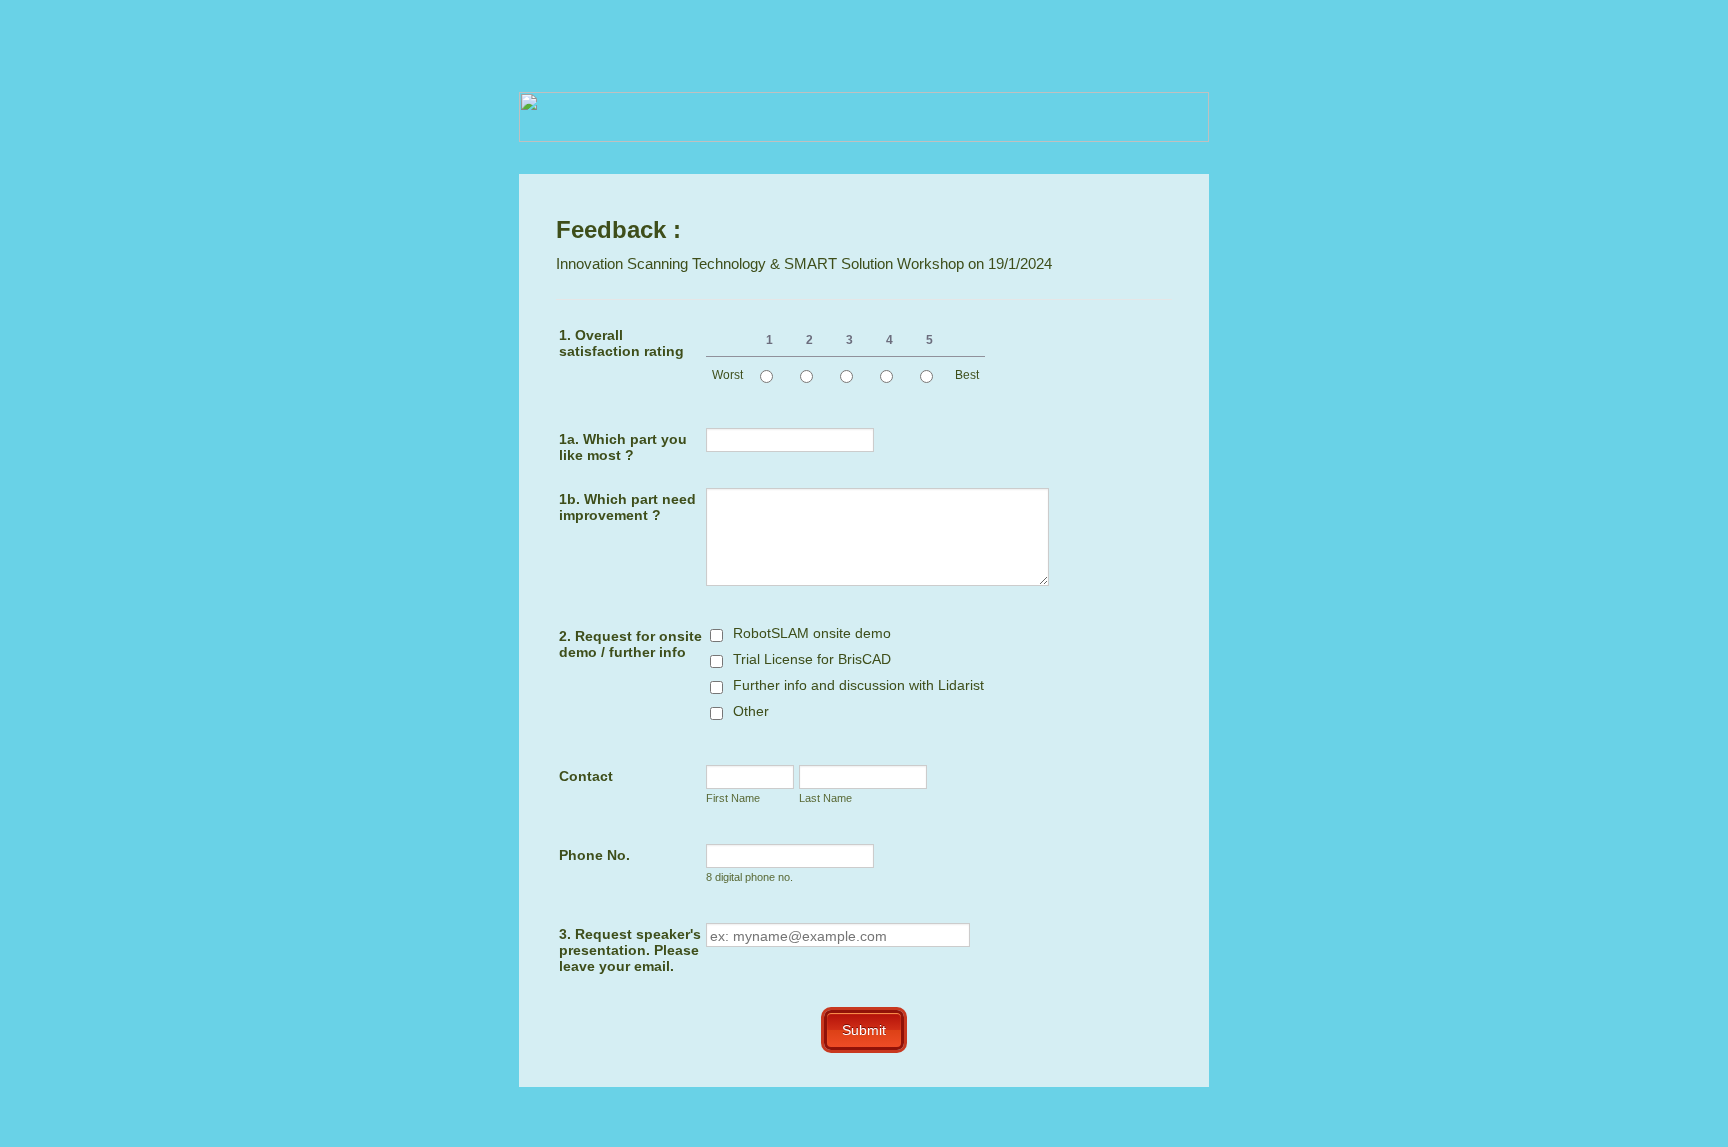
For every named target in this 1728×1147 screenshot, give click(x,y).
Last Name (825, 798)
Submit (864, 1030)
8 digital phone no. (749, 877)
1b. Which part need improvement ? (627, 507)
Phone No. (594, 855)
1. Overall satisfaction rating (621, 343)
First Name (733, 798)
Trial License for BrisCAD (812, 659)
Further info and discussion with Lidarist (858, 685)
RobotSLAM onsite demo (812, 633)
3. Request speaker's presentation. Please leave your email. (630, 950)
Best (967, 375)
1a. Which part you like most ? (623, 447)
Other (751, 711)
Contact (586, 776)
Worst (727, 375)
